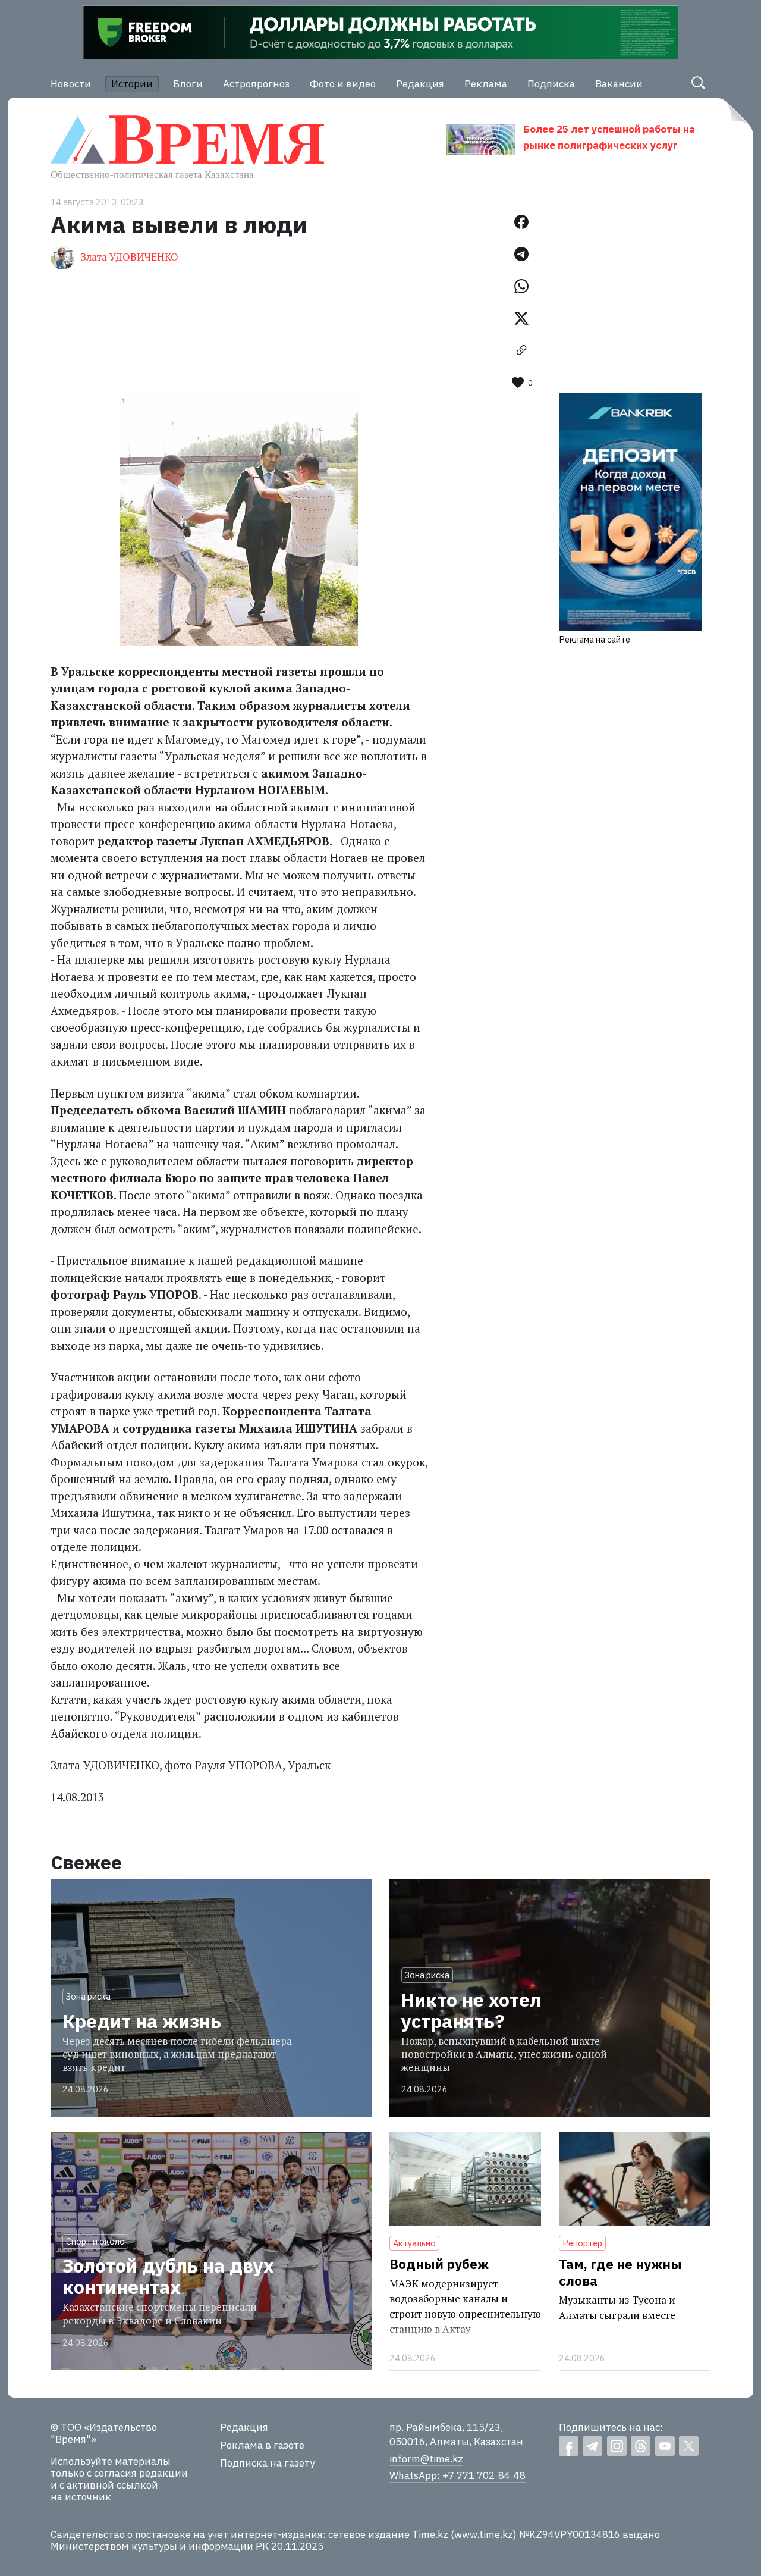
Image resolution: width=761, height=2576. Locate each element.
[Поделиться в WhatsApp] (521, 286)
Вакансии (619, 84)
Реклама (486, 84)
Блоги (188, 84)
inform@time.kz (426, 2459)
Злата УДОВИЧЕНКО (129, 257)
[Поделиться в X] (521, 318)
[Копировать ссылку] (521, 350)
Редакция (420, 84)
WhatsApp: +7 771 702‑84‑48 (457, 2475)
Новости (71, 84)
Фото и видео (343, 84)
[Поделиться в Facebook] (521, 222)
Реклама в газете (262, 2445)
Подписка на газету (267, 2463)
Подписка (551, 84)
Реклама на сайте (595, 639)
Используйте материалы (111, 2461)
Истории (132, 84)
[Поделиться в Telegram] (521, 254)
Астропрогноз (256, 84)
